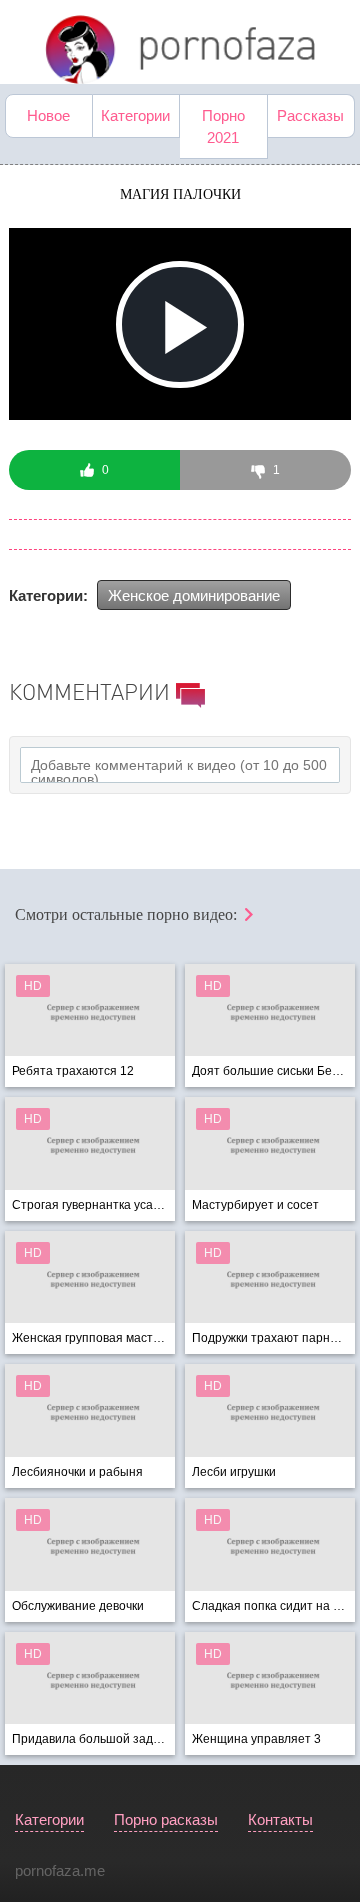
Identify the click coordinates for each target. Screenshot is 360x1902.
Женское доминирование (194, 595)
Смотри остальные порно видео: (128, 914)
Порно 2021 (223, 126)
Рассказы (310, 115)
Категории (135, 115)
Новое (48, 115)
